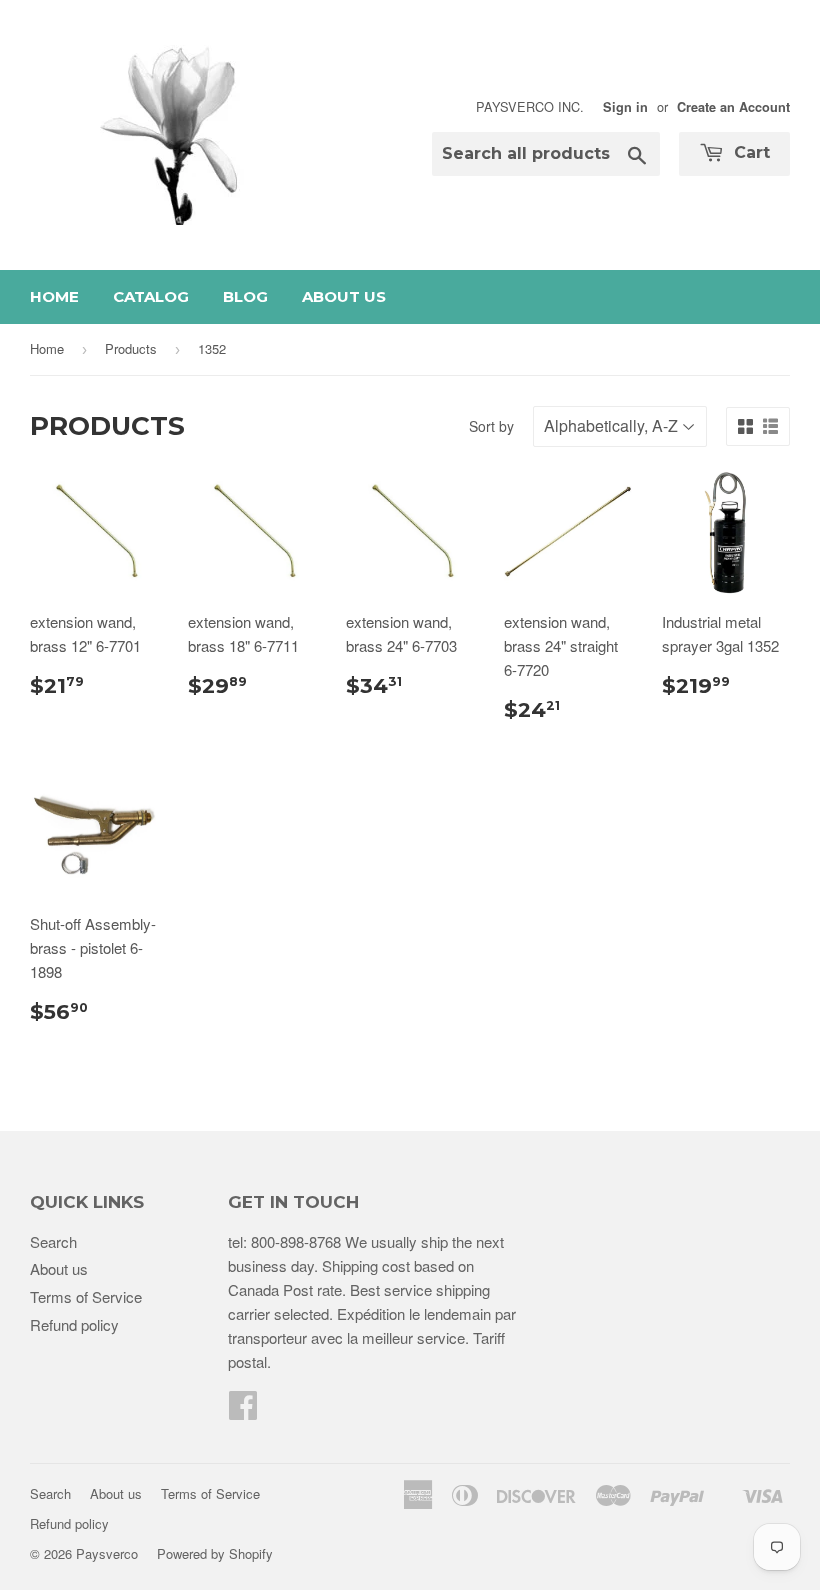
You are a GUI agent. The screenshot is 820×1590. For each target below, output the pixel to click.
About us (344, 296)
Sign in (625, 107)
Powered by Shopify (215, 1553)
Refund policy (74, 1324)
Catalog (151, 296)
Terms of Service (86, 1296)
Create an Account (733, 107)
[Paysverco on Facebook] (243, 1410)
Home (54, 296)
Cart (749, 152)
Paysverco (107, 1553)
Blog (245, 296)
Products (131, 348)
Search (53, 1241)
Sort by (491, 426)
